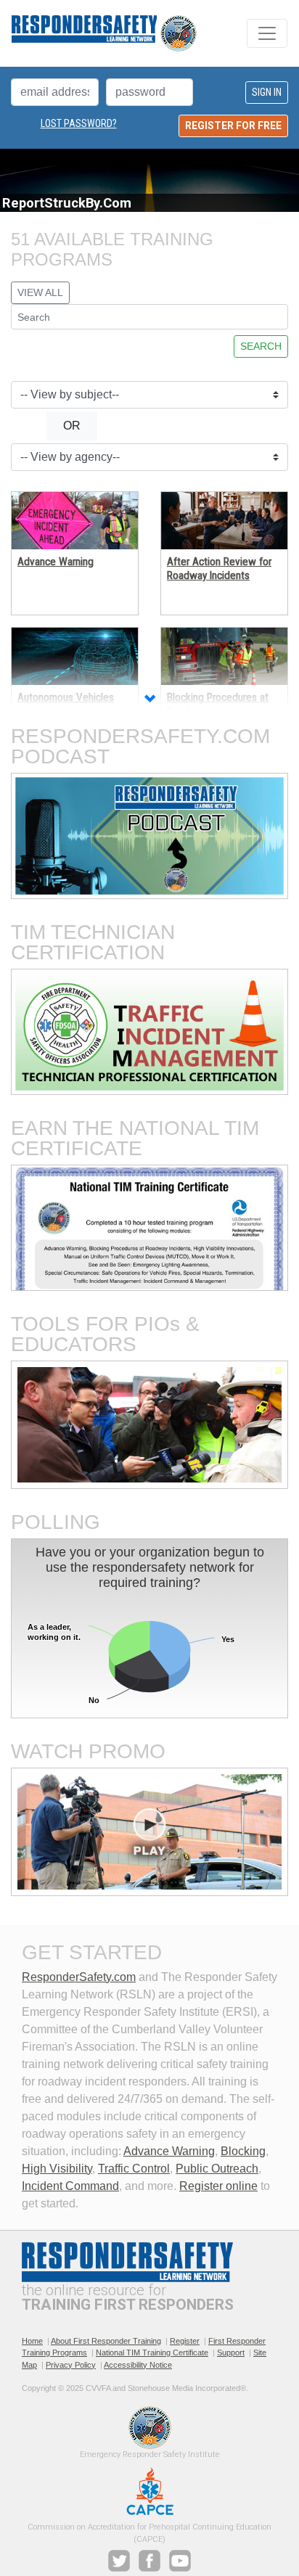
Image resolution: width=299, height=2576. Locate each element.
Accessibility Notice (138, 2365)
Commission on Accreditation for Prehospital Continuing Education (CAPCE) (150, 2491)
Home (32, 2341)
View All (40, 292)
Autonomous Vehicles (66, 697)
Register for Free (233, 126)
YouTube (180, 2561)
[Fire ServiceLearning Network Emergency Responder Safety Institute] (104, 33)
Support (231, 2353)
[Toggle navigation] (267, 33)
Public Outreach (217, 2169)
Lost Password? (79, 123)
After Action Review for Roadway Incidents (219, 568)
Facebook (149, 2561)
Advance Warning (56, 562)
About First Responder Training (106, 2341)
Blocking (243, 2151)
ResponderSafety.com (79, 1977)
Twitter (119, 2561)
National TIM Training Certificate (152, 2353)
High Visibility (57, 2169)
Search (261, 346)
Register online (218, 2186)
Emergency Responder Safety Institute (150, 2428)
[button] (149, 700)
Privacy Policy (71, 2365)
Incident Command (70, 2186)
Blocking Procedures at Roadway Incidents (218, 704)
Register (185, 2341)
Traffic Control (134, 2169)
